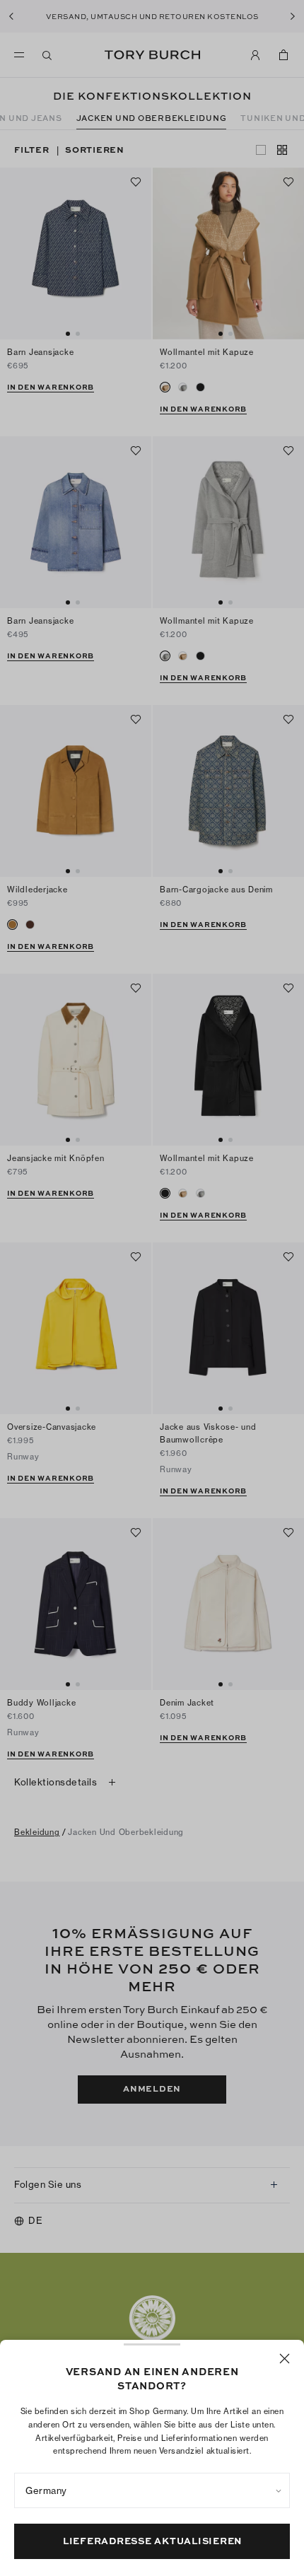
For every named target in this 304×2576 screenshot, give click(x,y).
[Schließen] (285, 2359)
